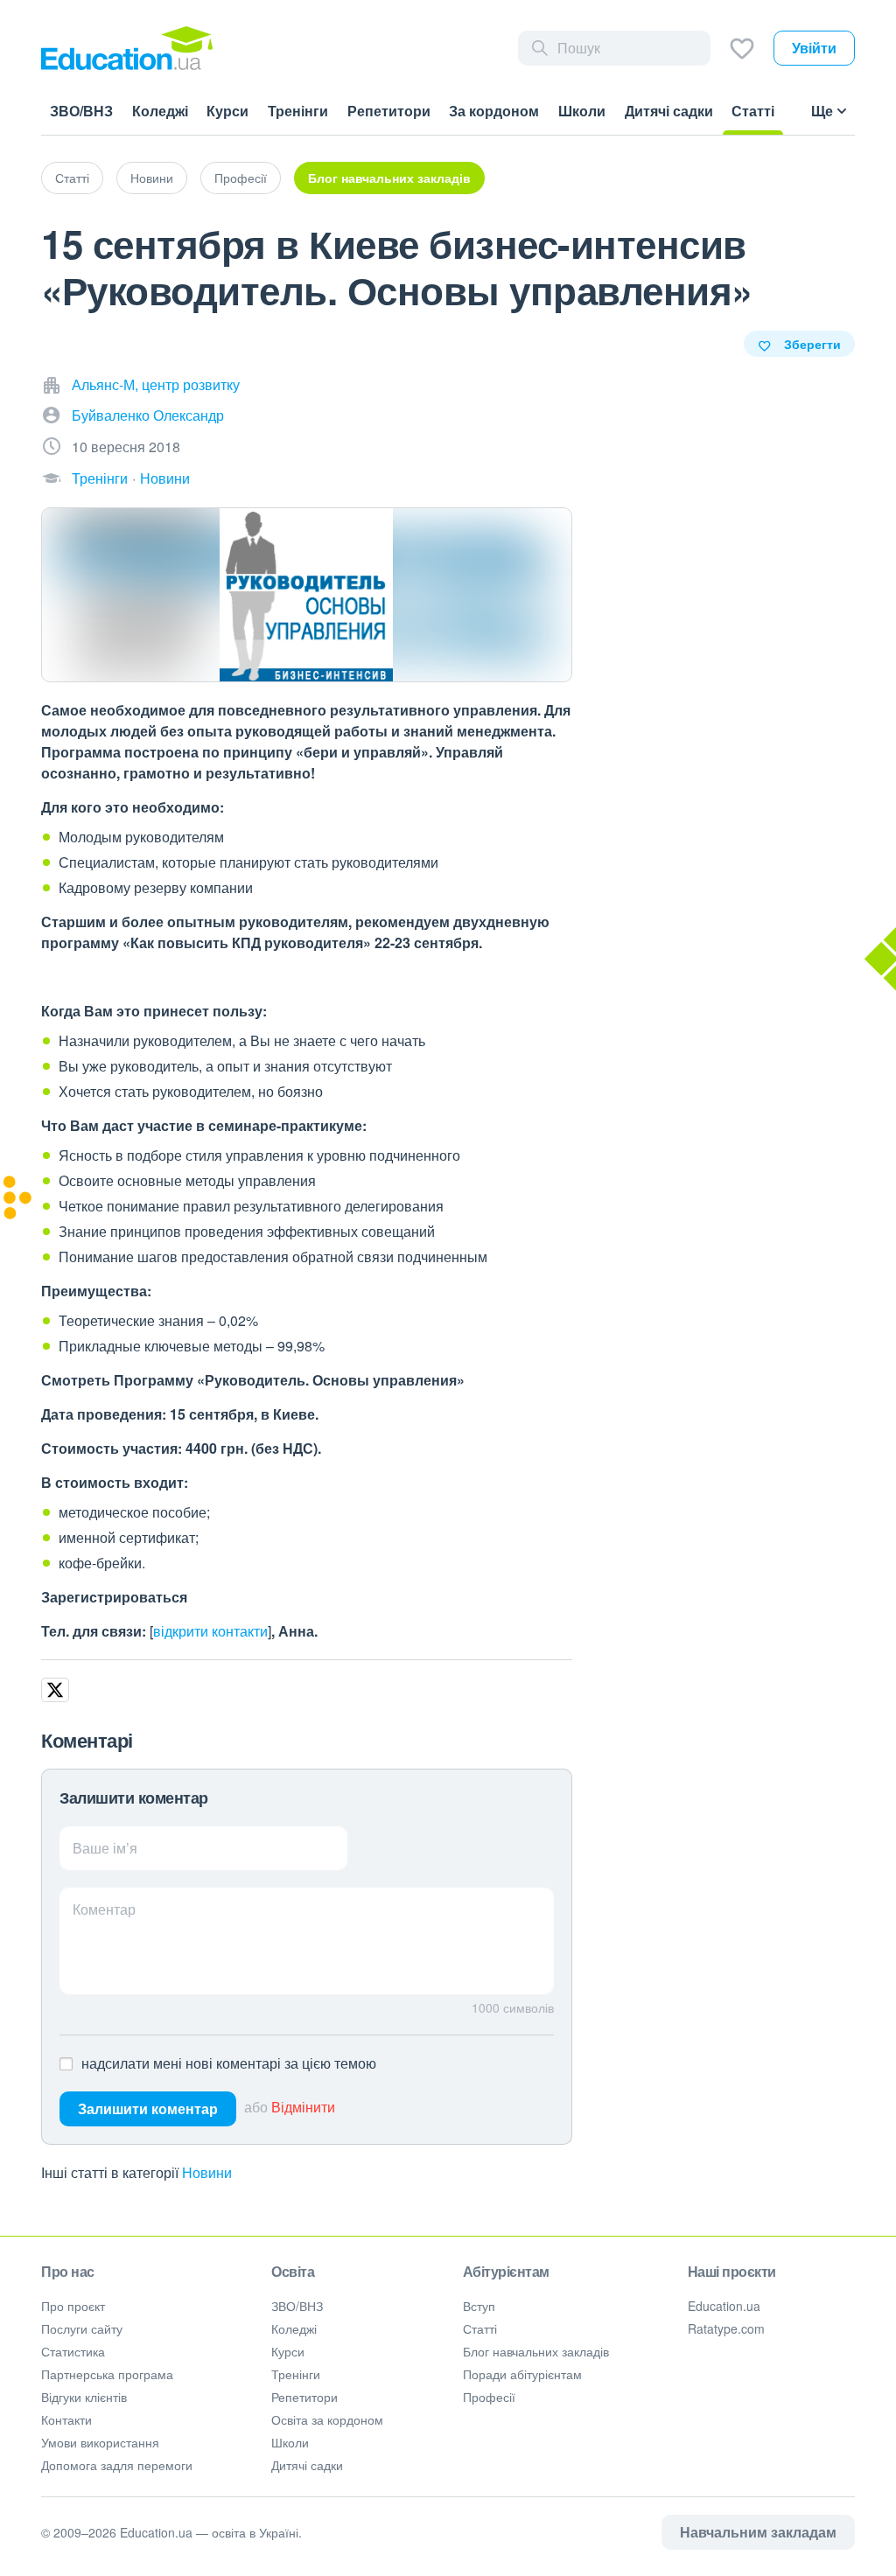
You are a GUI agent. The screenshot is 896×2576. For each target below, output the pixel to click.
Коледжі (294, 2328)
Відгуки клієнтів (84, 2397)
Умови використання (100, 2442)
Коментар (104, 1909)
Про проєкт (73, 2306)
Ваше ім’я (105, 1848)
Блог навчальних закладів (389, 178)
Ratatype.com (726, 2328)
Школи (290, 2442)
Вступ (479, 2306)
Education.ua (724, 2306)
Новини (152, 178)
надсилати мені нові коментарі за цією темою (229, 2063)
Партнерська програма (107, 2374)
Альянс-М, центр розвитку (156, 384)
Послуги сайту (82, 2328)
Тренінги (100, 478)
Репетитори (304, 2397)
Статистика (73, 2351)
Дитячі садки (307, 2465)
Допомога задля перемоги (117, 2465)
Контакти (66, 2419)
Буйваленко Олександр (148, 415)
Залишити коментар (148, 2108)
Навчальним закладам (758, 2532)
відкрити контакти (210, 1631)
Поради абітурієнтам (522, 2374)
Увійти (814, 48)
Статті (72, 178)
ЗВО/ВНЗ (297, 2306)
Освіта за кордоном (327, 2419)
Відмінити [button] (303, 2107)
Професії (241, 178)
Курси (288, 2351)
